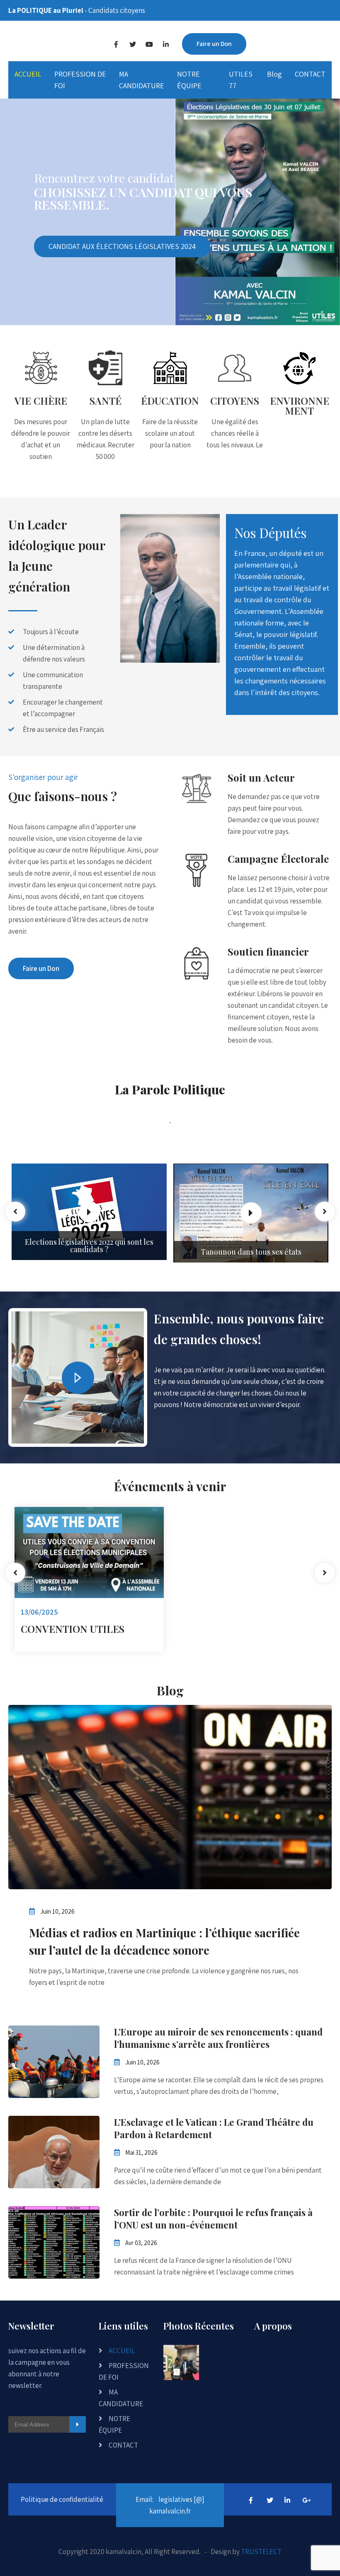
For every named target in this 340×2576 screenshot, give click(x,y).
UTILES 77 (241, 80)
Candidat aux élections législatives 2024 (122, 246)
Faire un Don (214, 44)
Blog (274, 74)
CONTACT (310, 74)
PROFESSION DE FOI (80, 80)
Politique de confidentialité (62, 2499)
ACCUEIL (28, 74)
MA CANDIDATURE (142, 80)
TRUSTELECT (261, 2552)
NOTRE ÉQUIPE (189, 80)
